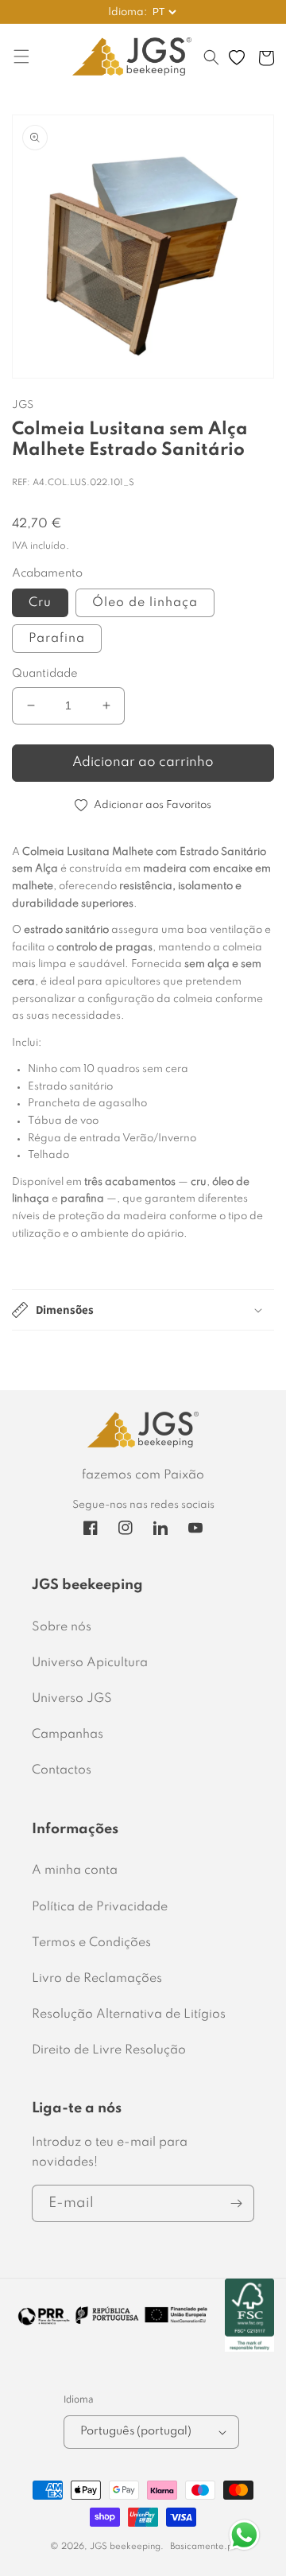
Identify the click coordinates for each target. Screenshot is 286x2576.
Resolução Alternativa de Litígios (129, 2015)
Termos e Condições (91, 1943)
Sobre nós (62, 1627)
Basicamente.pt (203, 2547)
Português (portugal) (136, 2431)
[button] (211, 65)
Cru (40, 603)
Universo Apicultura (90, 1663)
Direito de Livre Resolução (109, 2050)
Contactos (62, 1770)
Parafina (57, 639)
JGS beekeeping (125, 2547)
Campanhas (68, 1735)
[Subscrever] (236, 2203)
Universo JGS (72, 1699)
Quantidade (45, 674)
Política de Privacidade (100, 1907)
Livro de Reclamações (97, 1979)
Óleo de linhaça (145, 603)
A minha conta (75, 1871)
